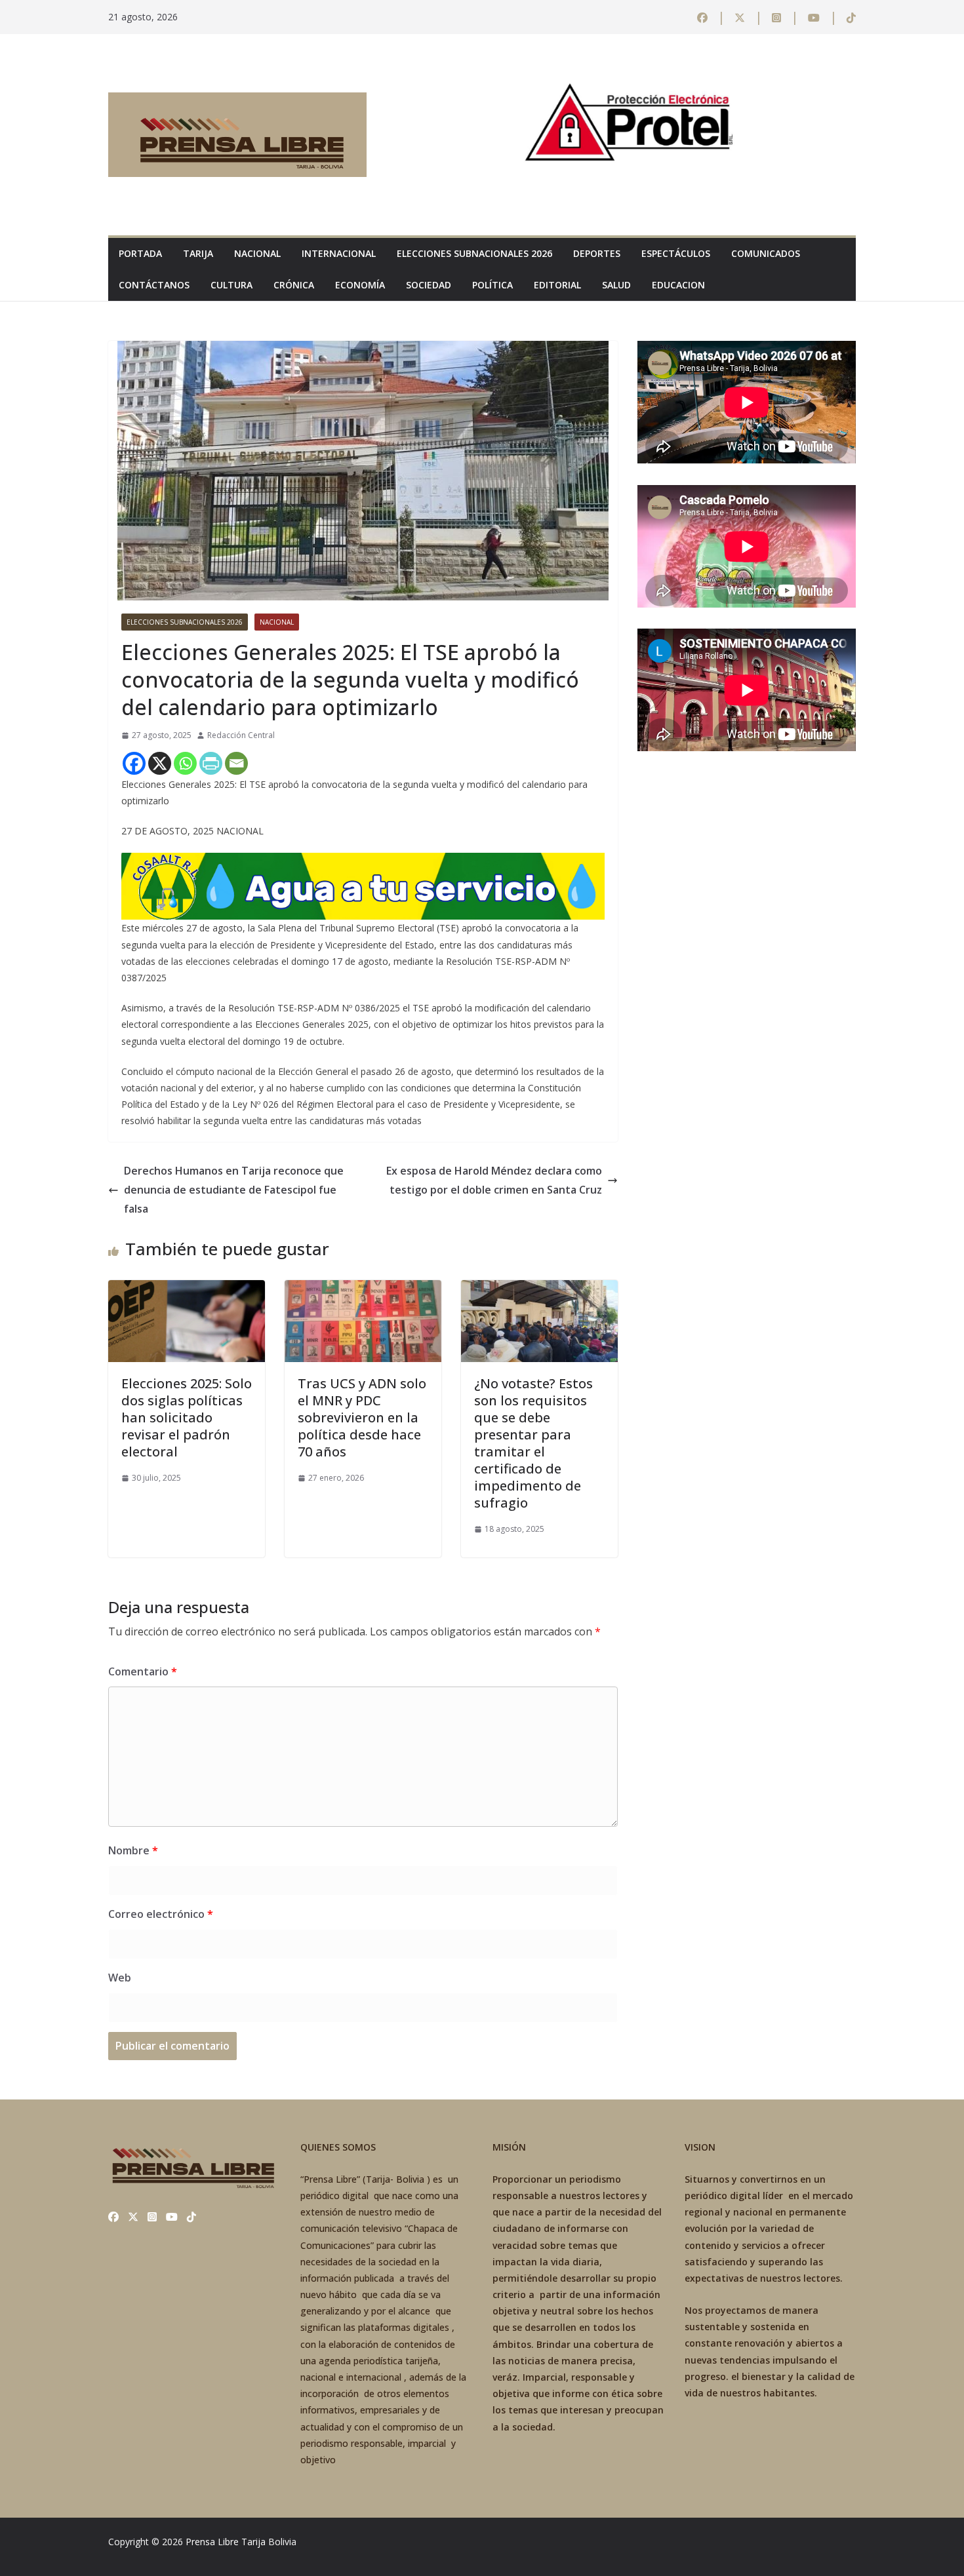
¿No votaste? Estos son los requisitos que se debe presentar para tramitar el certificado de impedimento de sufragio (533, 1443)
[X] (160, 763)
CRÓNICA (294, 285)
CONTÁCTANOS (154, 285)
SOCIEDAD (429, 285)
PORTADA (140, 253)
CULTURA (231, 285)
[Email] (236, 763)
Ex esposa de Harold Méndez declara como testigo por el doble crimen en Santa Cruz (494, 1180)
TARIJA (198, 253)
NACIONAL (257, 253)
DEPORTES (597, 253)
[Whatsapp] (185, 763)
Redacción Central (241, 735)
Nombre (133, 1850)
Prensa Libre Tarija (226, 2542)
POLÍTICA (492, 285)
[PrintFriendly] (211, 763)
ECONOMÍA (360, 285)
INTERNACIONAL (339, 253)
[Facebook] (134, 763)
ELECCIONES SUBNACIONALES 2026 (474, 253)
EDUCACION (678, 285)
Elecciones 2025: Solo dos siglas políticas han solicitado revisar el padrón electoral (187, 1417)
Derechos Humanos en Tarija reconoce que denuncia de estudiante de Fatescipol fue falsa (234, 1190)
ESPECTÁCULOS (676, 253)
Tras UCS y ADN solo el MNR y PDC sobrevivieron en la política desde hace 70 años (362, 1417)
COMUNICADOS (766, 253)
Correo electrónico (161, 1914)
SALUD (616, 285)
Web (120, 1978)
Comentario (143, 1671)
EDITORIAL (557, 285)
